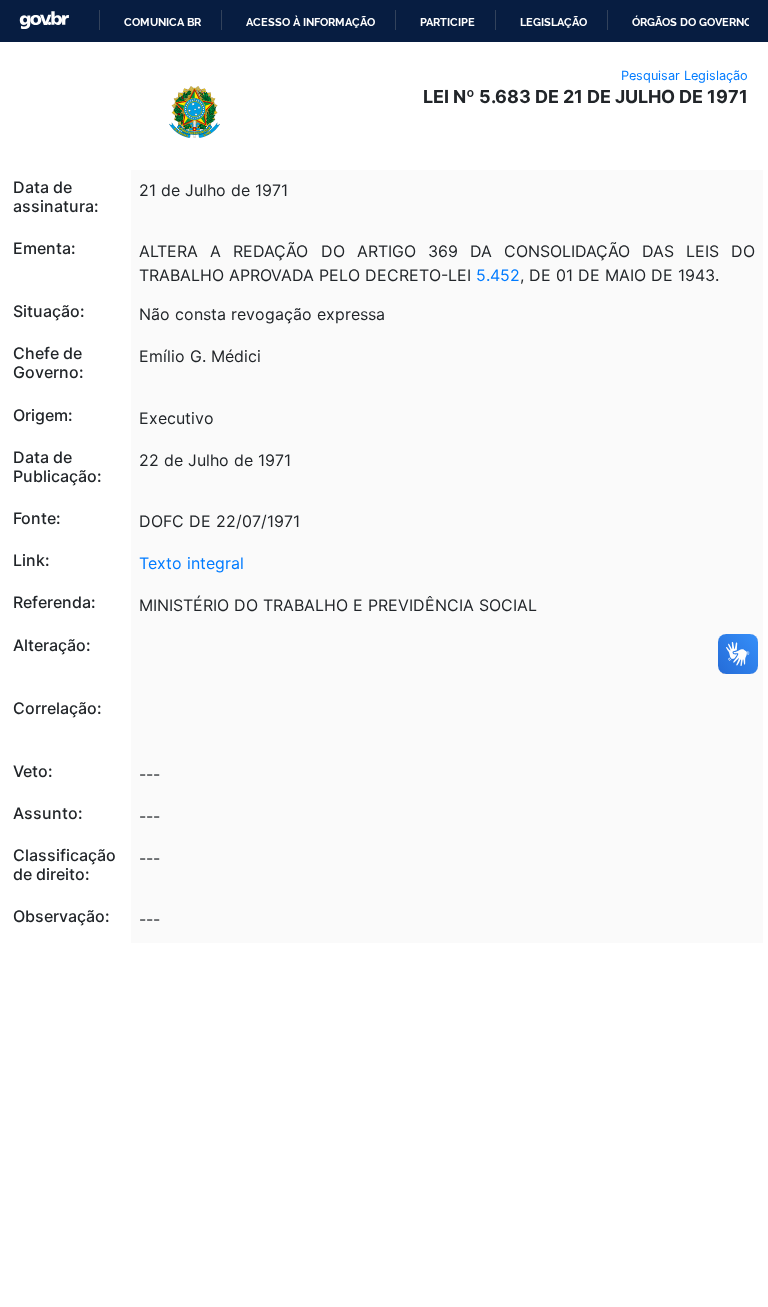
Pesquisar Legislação (684, 75)
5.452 (498, 275)
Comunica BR (162, 22)
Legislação (553, 22)
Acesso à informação (310, 22)
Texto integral (191, 563)
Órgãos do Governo (692, 22)
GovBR (44, 20)
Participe (447, 22)
